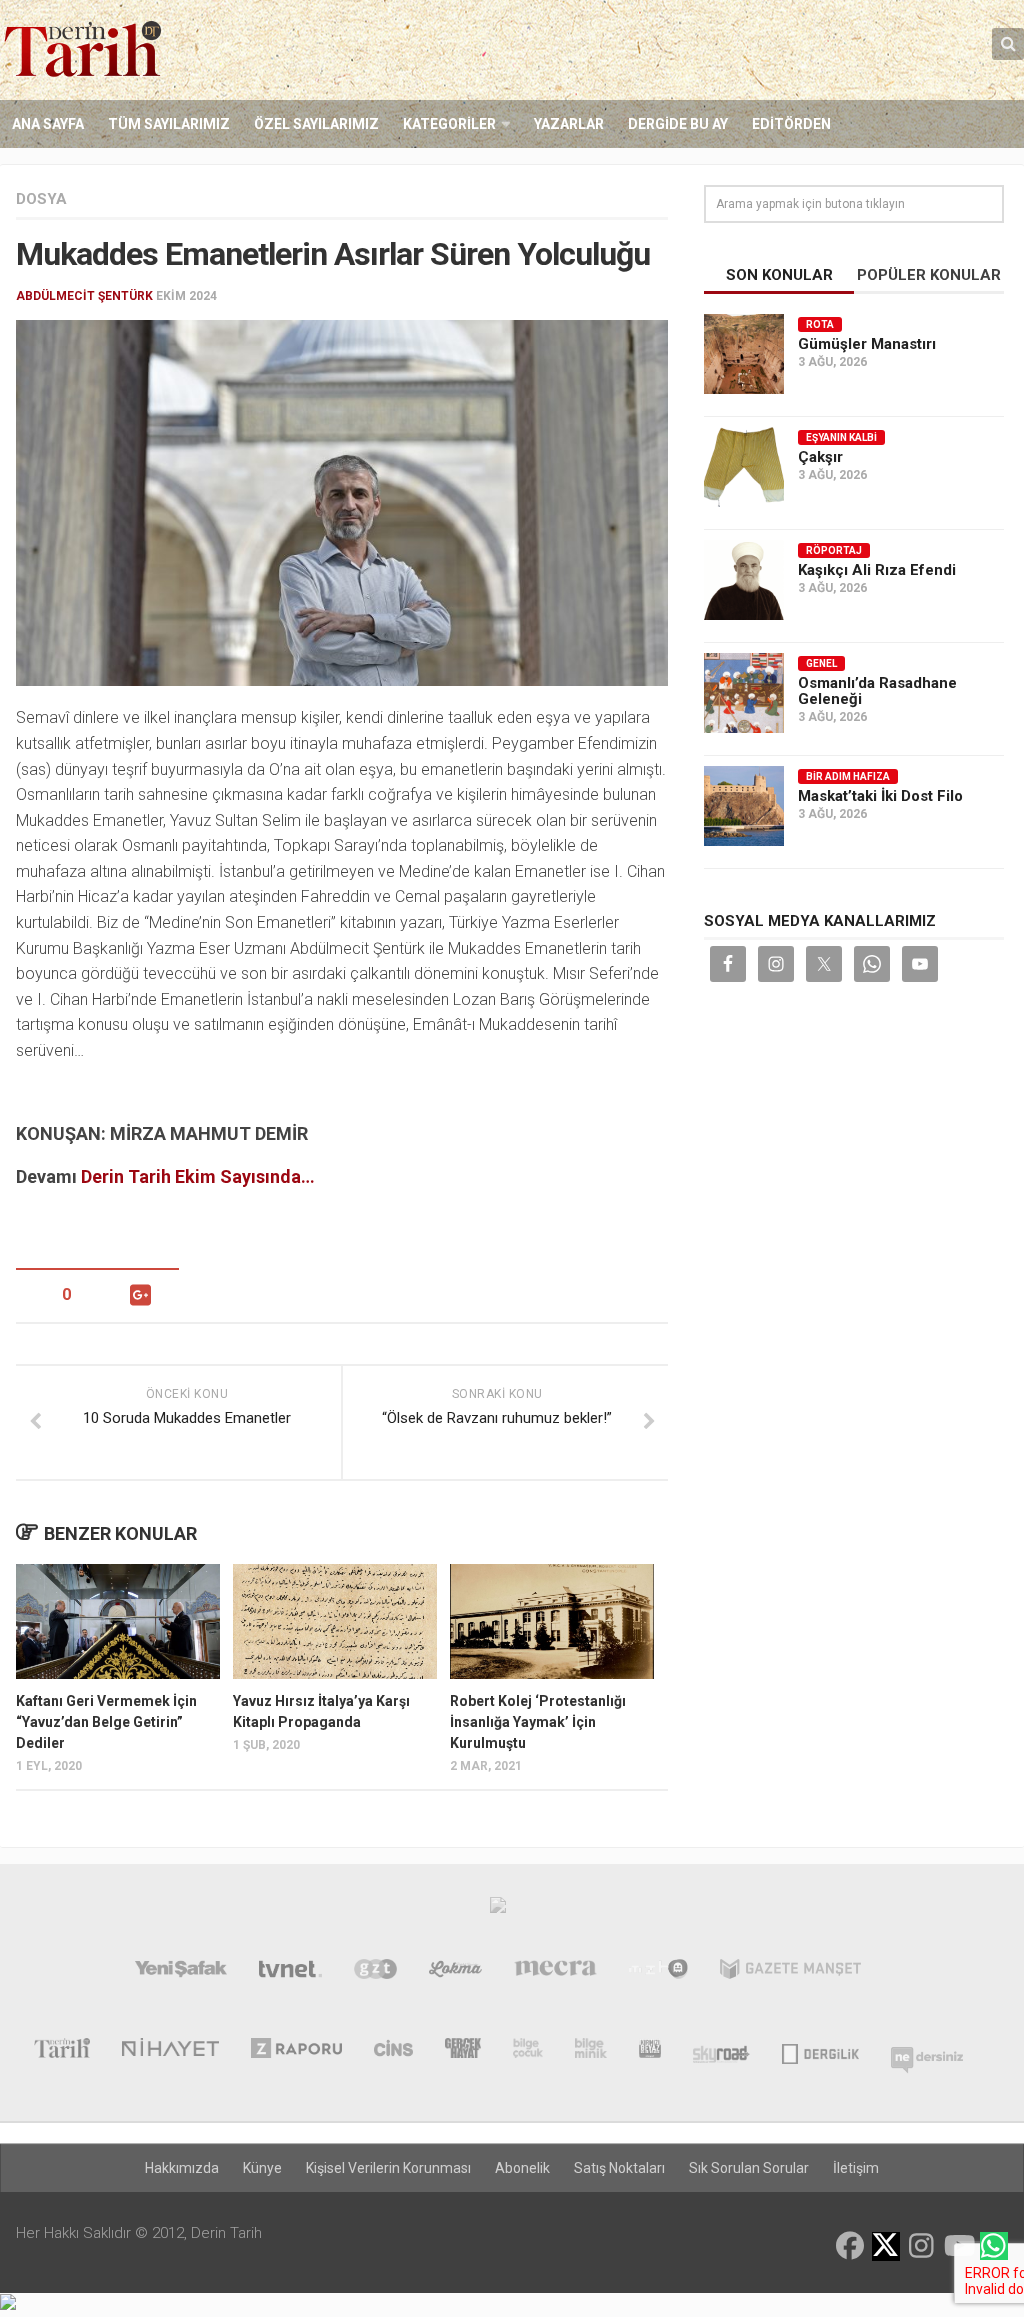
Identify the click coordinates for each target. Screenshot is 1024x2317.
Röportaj (834, 550)
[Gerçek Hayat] (463, 2052)
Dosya (41, 199)
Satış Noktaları (619, 2168)
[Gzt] (375, 1973)
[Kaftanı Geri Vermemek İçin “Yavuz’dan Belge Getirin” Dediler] (118, 1621)
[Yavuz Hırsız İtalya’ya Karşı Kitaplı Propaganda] (335, 1621)
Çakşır (820, 457)
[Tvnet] (291, 1973)
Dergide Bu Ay (678, 124)
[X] (886, 2247)
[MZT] (658, 1973)
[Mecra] (556, 1973)
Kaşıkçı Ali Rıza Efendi (877, 570)
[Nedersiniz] (927, 2052)
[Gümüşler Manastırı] (744, 354)
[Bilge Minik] (591, 2052)
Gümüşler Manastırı (867, 344)
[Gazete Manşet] (790, 1973)
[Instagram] (922, 2246)
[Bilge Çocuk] (528, 2052)
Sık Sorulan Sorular (749, 2168)
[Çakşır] (744, 467)
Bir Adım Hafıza (848, 776)
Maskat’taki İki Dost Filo (880, 796)
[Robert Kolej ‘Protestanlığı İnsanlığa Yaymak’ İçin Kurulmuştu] (552, 1621)
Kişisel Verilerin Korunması (388, 2168)
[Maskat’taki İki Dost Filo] (744, 806)
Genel (821, 663)
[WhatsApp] (994, 2246)
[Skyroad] (721, 2052)
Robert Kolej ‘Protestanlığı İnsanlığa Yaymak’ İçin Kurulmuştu (538, 1722)
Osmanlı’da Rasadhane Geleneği (877, 691)
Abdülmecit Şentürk (84, 296)
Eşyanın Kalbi (841, 437)
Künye (262, 2168)
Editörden (791, 124)
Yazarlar (569, 124)
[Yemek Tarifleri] (455, 1973)
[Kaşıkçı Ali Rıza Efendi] (744, 580)
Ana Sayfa (48, 124)
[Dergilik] (820, 2052)
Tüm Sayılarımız (169, 124)
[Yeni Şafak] (181, 1973)
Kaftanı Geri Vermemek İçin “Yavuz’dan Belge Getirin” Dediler (106, 1722)
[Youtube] (958, 2246)
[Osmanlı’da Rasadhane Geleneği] (744, 693)
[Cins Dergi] (393, 2052)
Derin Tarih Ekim (148, 1176)
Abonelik (522, 2168)
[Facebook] (850, 2246)
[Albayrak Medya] (498, 1910)
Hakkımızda (182, 2168)
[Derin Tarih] (61, 2052)
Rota (820, 324)
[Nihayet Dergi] (170, 2052)
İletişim (856, 2168)
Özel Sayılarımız (316, 124)
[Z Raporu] (296, 2052)
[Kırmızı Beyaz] (650, 2052)
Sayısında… (265, 1176)
